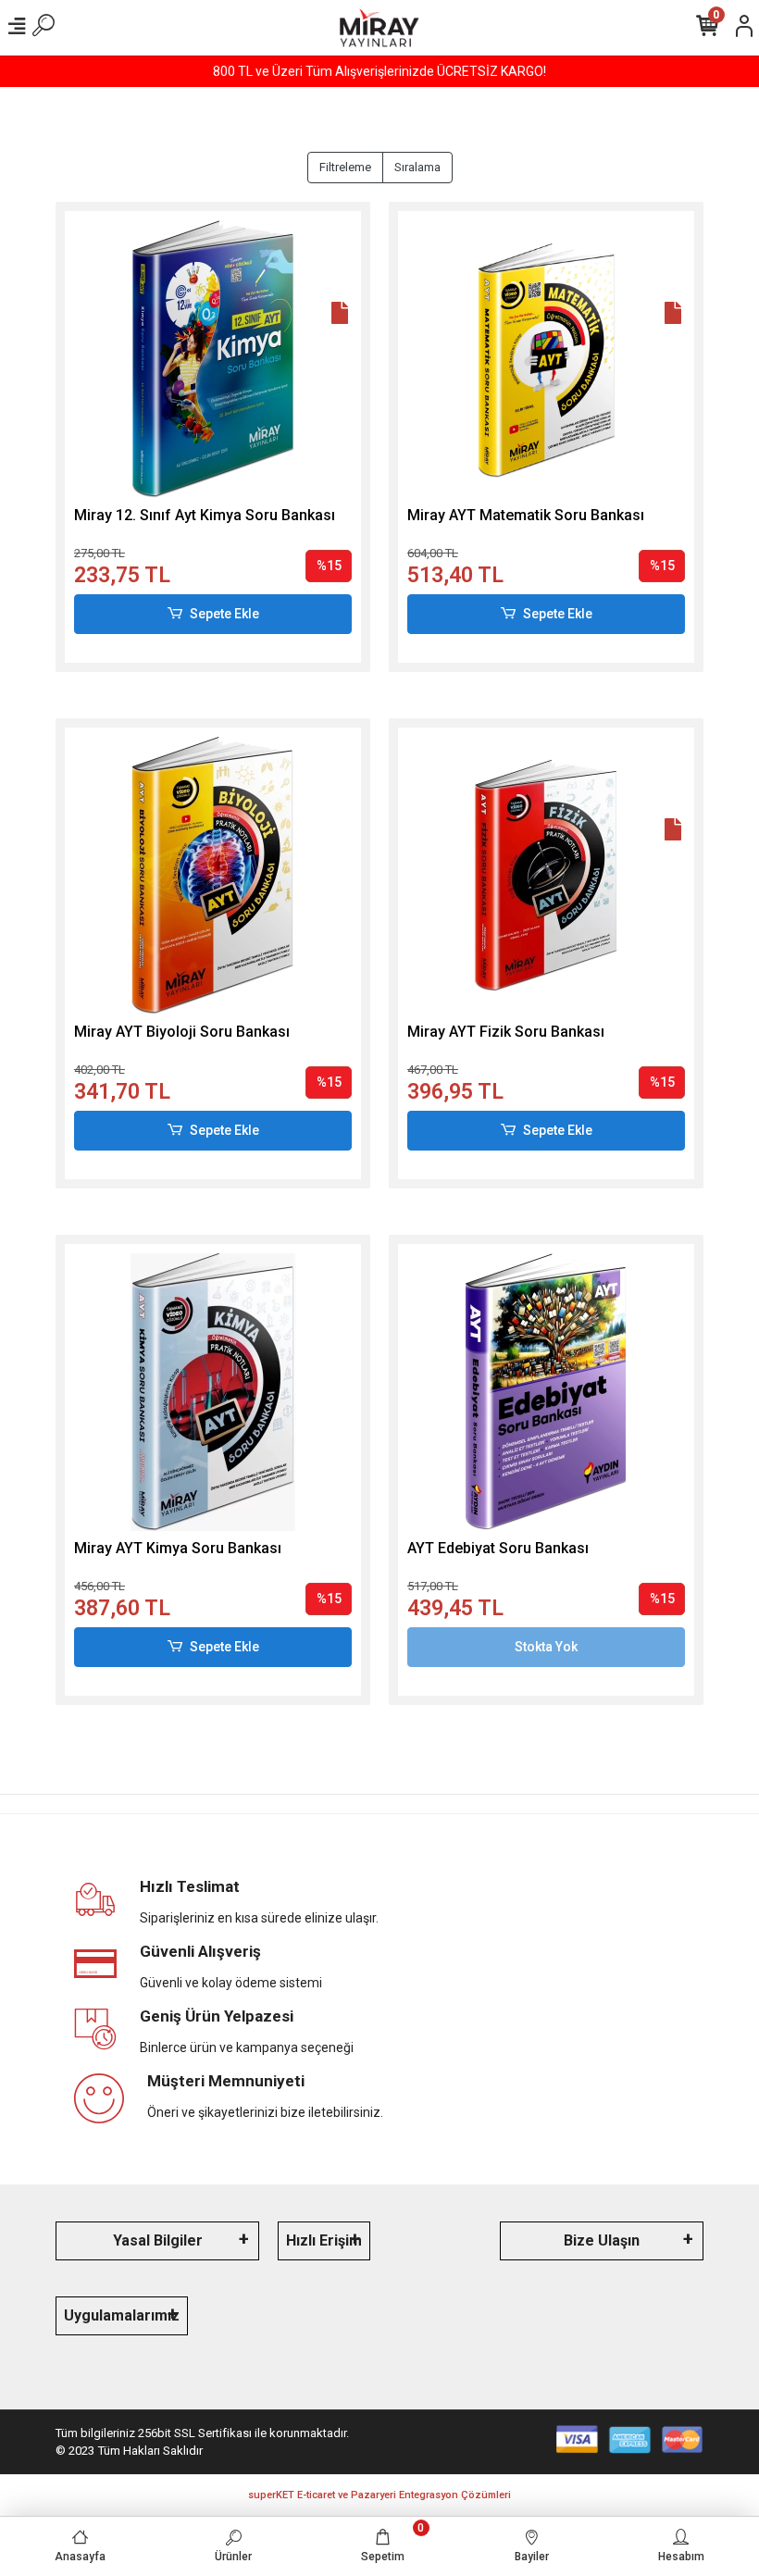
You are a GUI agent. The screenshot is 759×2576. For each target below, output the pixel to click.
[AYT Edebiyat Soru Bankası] (546, 1392)
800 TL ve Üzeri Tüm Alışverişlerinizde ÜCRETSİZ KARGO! (379, 71)
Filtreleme (345, 167)
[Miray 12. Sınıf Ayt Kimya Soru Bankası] (213, 359)
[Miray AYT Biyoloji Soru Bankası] (213, 876)
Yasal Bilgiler (158, 2240)
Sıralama (417, 167)
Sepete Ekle (224, 614)
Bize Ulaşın (602, 2240)
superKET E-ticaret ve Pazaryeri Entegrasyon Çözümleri (379, 2495)
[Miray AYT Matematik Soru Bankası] (546, 359)
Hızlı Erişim (324, 2240)
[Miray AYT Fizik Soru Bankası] (546, 876)
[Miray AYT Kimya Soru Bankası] (213, 1392)
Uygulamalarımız (122, 2315)
